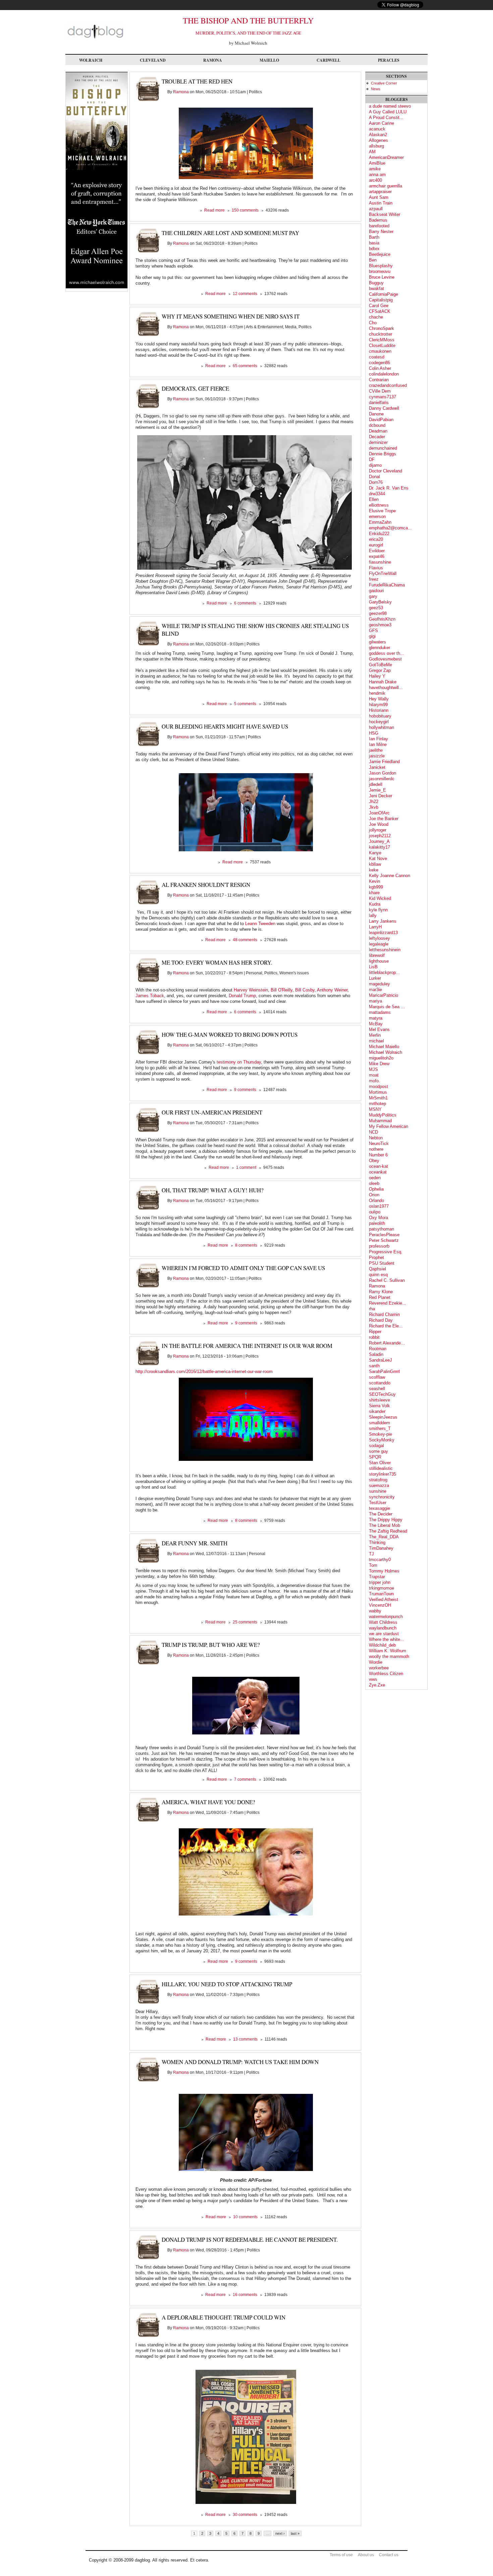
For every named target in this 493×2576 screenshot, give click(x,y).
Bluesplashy (381, 266)
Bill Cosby (305, 990)
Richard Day (381, 1320)
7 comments (245, 1779)
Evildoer (377, 551)
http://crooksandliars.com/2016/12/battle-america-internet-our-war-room (204, 1371)
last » (295, 2533)
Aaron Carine (381, 123)
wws (373, 1679)
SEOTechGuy (382, 1394)
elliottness (379, 505)
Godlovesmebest (385, 659)
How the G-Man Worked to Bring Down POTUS (230, 1035)
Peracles (389, 60)
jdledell (376, 784)
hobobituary (380, 716)
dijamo (375, 465)
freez (374, 579)
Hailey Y (377, 676)
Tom (373, 1565)
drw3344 (377, 494)
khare (374, 893)
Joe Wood (379, 824)
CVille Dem (380, 391)
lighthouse (379, 961)
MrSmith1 (378, 1098)
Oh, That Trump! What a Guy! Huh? (213, 1190)
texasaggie (379, 1508)
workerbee (379, 1668)
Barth (374, 237)
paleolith (377, 1223)
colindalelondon (384, 374)
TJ (371, 1554)
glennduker (379, 648)
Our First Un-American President (212, 1112)
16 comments (245, 2295)
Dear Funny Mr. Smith (195, 1543)
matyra (376, 1018)
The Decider (381, 1514)
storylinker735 (382, 1474)
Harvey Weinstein (251, 990)
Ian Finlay (378, 739)
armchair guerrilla (386, 186)
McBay (376, 1024)
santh (374, 1366)
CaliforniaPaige (384, 294)
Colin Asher (380, 368)
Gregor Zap (380, 670)
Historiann (379, 710)
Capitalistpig (381, 300)
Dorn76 (376, 482)
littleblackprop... (384, 972)
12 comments (245, 294)
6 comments (245, 603)
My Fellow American (389, 1126)
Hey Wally (379, 699)
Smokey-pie (380, 1434)
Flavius (376, 568)
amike (375, 169)
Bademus (378, 220)
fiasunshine (380, 562)
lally (373, 915)
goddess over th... (387, 653)
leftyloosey (379, 938)
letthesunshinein (385, 950)
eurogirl (376, 545)
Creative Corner (384, 83)
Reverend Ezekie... (388, 1303)
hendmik (377, 693)
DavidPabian (381, 420)
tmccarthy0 (380, 1560)
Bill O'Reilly (282, 990)
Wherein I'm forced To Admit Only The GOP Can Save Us (243, 1268)
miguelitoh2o (381, 1058)
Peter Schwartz (384, 1240)
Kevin (374, 881)
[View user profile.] (147, 100)
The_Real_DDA (384, 1537)
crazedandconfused (388, 385)
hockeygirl (379, 722)
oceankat (378, 1172)
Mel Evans (379, 1029)
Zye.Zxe (377, 1685)
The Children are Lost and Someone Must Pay (230, 233)
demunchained (383, 448)
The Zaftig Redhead (388, 1531)
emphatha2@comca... (390, 528)
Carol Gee (379, 306)
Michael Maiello (384, 1047)
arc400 (375, 180)
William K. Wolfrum (388, 1651)
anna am (377, 175)
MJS (373, 1069)
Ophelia (376, 1189)
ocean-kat (378, 1166)
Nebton (376, 1138)
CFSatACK (380, 311)
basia (374, 243)
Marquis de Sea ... (387, 1007)
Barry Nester (381, 232)
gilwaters (377, 642)
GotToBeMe (380, 665)
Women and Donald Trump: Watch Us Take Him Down (240, 2062)
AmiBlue (377, 163)
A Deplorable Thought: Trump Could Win (224, 2317)
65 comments (245, 366)
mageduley (379, 984)
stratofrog (378, 1480)
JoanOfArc (379, 813)
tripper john (380, 1582)
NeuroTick (379, 1143)
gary (373, 596)
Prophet (376, 1257)
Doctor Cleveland (386, 471)
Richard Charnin (384, 1314)
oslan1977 (379, 1206)
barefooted (379, 226)
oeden (375, 1178)
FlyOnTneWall (383, 574)
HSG (374, 733)
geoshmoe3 (380, 625)
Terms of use (341, 2555)
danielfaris (379, 403)
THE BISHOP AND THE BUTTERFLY (248, 20)
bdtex (374, 249)
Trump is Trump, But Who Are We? (211, 1645)
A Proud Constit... (386, 118)
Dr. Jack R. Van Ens (389, 488)
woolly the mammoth (389, 1656)
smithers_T (380, 1428)
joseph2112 (380, 836)
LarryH (375, 927)
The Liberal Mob (385, 1525)
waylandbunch (383, 1628)
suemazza (379, 1485)
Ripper (375, 1332)
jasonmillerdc (382, 779)
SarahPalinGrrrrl (384, 1371)
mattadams (380, 1012)
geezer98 (378, 613)
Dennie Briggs (382, 454)
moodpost (378, 1086)
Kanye (375, 853)
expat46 (377, 556)
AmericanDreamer (386, 157)
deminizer (378, 442)
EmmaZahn (380, 522)
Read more (214, 210)
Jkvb (374, 807)
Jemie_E (377, 790)
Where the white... (387, 1639)
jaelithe (376, 750)
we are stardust (384, 1634)
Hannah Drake (383, 682)
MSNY (375, 1109)
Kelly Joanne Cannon (390, 876)
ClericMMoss (382, 340)
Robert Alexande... (387, 1343)
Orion (374, 1195)
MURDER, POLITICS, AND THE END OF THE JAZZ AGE (248, 33)
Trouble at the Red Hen (197, 81)
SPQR (375, 1457)
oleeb (374, 1183)
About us (366, 2555)
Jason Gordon (382, 773)
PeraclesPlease (384, 1235)
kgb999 (376, 887)
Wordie (376, 1662)
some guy (378, 1451)
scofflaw (377, 1377)
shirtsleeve (379, 1400)
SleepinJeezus (383, 1417)
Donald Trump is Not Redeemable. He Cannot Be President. (250, 2240)
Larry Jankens (383, 921)
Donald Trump (242, 996)
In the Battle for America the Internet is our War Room (247, 1346)
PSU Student (382, 1263)
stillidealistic (381, 1468)
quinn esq (378, 1275)
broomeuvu (380, 271)
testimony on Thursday (239, 1062)
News (376, 89)
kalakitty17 (379, 847)
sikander (377, 1411)
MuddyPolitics (383, 1115)
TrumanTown (381, 1594)
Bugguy (376, 283)
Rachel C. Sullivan (387, 1280)
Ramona (213, 60)
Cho (373, 323)
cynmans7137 (382, 397)
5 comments (245, 704)
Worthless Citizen (386, 1674)
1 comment (246, 1167)
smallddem (379, 1423)
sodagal (376, 1446)
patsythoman (381, 1229)
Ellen (374, 499)
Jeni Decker (380, 796)
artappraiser (380, 192)
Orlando (376, 1200)
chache (376, 317)
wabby (375, 1611)
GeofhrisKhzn (382, 619)
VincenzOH (380, 1605)
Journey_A (379, 841)
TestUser (378, 1503)
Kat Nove (378, 858)
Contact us (389, 2555)
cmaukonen (380, 351)
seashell (377, 1389)
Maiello (269, 60)
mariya (375, 1001)
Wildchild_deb (382, 1645)
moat (374, 1075)
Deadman (378, 431)
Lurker (375, 978)
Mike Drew (379, 1064)
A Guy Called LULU (388, 112)
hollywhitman (381, 727)
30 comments (245, 2515)
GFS (373, 631)
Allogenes (378, 140)
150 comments (245, 210)
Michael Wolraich (386, 1052)
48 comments (245, 940)
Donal (374, 477)
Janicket (377, 767)
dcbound (377, 425)
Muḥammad (380, 1121)
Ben (373, 260)
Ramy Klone (381, 1292)
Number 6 (378, 1155)
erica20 (376, 539)
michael (376, 1041)
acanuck (377, 129)
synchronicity (382, 1497)
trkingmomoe (381, 1588)
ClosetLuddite (382, 346)
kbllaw (375, 864)
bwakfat (376, 289)
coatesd (377, 357)
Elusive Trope (382, 511)
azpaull (376, 209)
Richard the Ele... (386, 1326)
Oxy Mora (378, 1218)
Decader (377, 437)
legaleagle (379, 944)
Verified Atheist (384, 1599)
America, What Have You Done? (208, 1802)
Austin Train (381, 203)
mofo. (374, 1081)
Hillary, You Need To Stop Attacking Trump (227, 1984)
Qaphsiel (377, 1269)
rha (372, 1309)
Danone (376, 414)
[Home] (95, 38)
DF (372, 460)
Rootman (378, 1349)
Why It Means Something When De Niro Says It (231, 316)
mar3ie (375, 990)
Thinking (377, 1542)
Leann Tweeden (260, 924)
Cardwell (328, 60)
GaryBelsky (380, 602)
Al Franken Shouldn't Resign (206, 885)
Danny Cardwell (384, 408)
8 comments (246, 1245)
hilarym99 (378, 705)
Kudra (375, 904)
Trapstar (377, 1577)
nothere (376, 1149)
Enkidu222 (379, 534)
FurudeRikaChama (387, 585)
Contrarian (379, 380)
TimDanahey (381, 1548)
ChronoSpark (381, 328)
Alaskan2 (378, 135)
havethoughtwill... (386, 688)
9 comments (245, 1090)
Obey (374, 1161)
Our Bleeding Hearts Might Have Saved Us (225, 726)
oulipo (375, 1212)
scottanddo (380, 1383)
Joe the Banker (384, 819)
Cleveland (153, 60)
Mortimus (378, 1092)
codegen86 (379, 363)
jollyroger (378, 830)
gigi (372, 636)
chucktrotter (380, 334)
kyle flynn (378, 910)
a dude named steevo (390, 106)
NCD (373, 1132)
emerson (377, 517)
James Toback (150, 996)
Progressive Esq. (386, 1252)
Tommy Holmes (384, 1571)
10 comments (245, 2217)
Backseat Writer (385, 214)
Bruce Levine (382, 277)
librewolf (377, 955)
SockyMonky (382, 1440)
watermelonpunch (386, 1617)
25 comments (245, 1622)
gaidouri (376, 591)
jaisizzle (377, 756)
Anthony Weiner (332, 990)
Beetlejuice (380, 254)
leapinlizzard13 (383, 933)
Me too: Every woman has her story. (217, 962)
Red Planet (380, 1297)
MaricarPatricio (384, 995)
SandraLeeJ (380, 1360)
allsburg (376, 146)
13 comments (245, 2039)
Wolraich (91, 60)
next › (280, 2533)
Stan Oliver (380, 1463)
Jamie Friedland (384, 762)
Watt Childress (383, 1622)
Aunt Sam (379, 197)
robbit (374, 1337)
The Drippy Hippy (386, 1520)
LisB (373, 967)
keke (374, 870)
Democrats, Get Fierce (195, 388)
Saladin (376, 1354)
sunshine (378, 1491)
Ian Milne (378, 745)
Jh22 (374, 802)
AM (372, 152)
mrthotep (377, 1104)
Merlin (375, 1035)
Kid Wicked (380, 898)
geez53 (376, 608)
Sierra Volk (379, 1406)
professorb (379, 1246)
